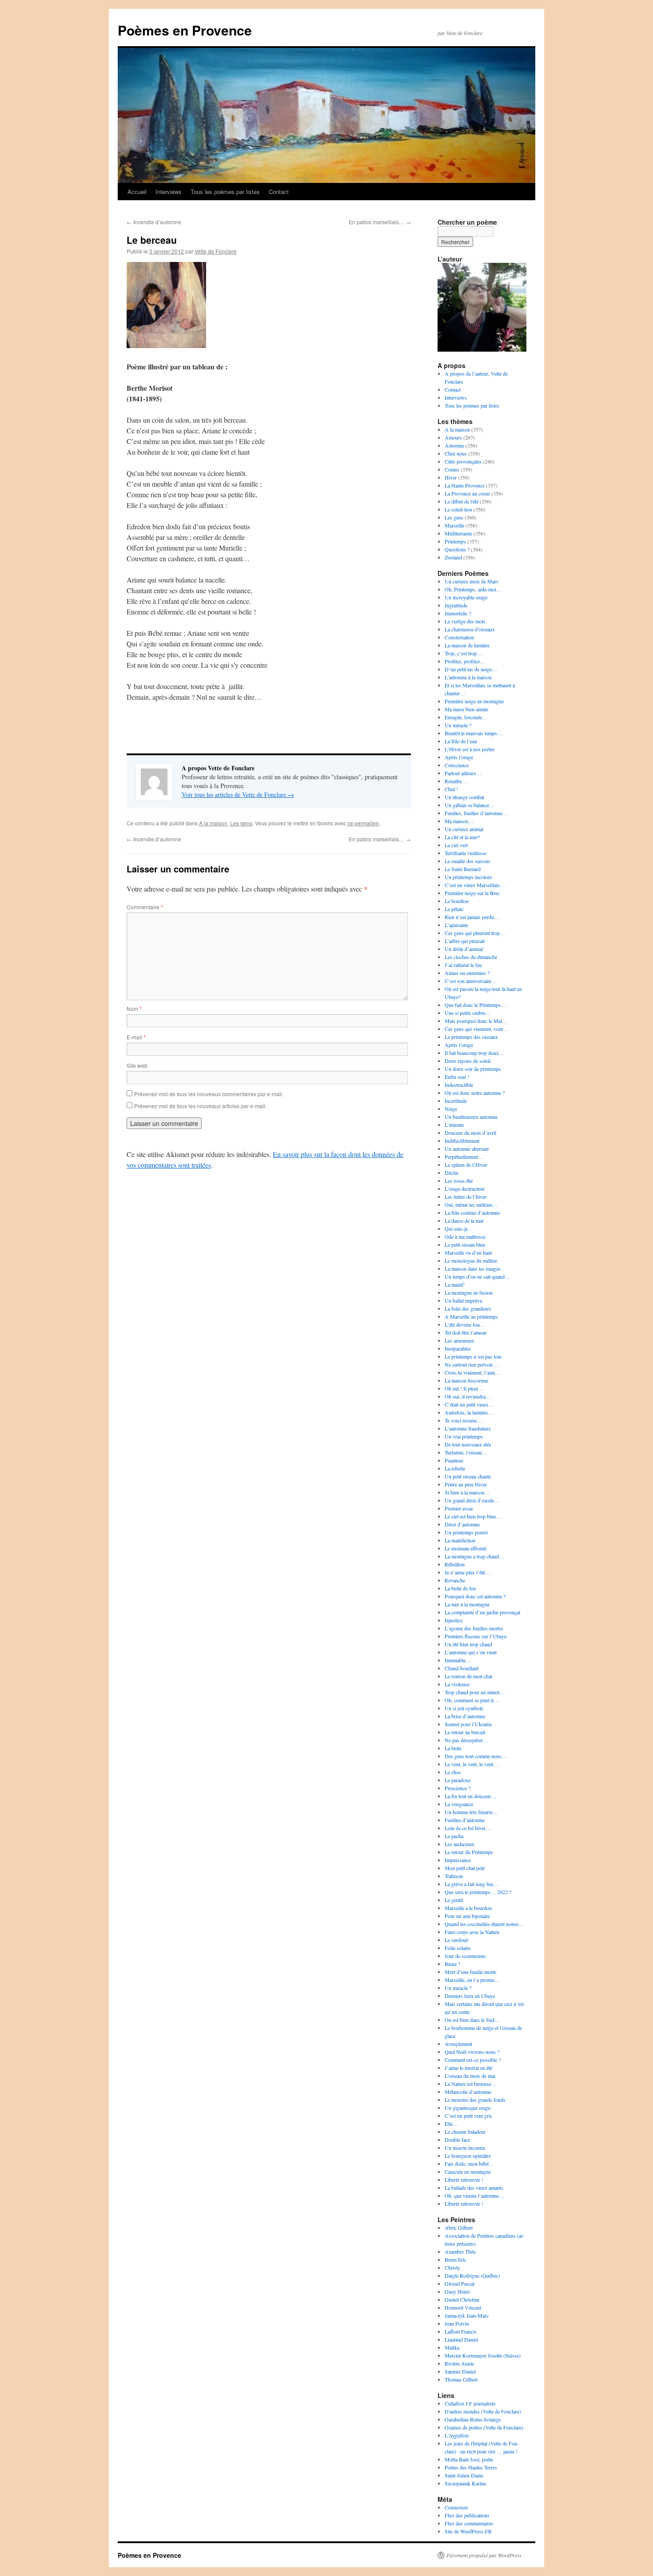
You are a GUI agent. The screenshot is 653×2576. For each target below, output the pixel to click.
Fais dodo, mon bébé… (469, 2164)
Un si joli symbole (464, 1708)
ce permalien (363, 823)
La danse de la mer (464, 1221)
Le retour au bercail (465, 1732)
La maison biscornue (466, 1380)
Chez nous (456, 453)
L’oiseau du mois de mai (470, 2076)
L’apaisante (456, 925)
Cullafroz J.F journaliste (470, 2403)
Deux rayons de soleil (468, 1061)
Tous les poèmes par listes (225, 192)
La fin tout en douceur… (470, 1796)
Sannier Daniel (460, 2371)
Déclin (452, 1173)
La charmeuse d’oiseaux (470, 629)
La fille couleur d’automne (472, 1213)
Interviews (169, 192)
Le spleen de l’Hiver (466, 1165)
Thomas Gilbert (461, 2379)
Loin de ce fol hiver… (468, 1828)
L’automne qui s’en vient (471, 1652)
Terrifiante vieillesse (466, 853)
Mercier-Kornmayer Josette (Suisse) (483, 2355)
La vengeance (459, 1804)
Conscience (457, 765)
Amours (453, 437)
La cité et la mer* (462, 837)
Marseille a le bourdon (468, 1908)
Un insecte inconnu (465, 2148)
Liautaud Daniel (461, 2339)
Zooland (453, 557)
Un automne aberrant (467, 1149)
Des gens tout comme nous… (476, 1756)
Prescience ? (458, 1788)
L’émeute (454, 1125)
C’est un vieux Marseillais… (475, 885)
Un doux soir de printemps (473, 1069)
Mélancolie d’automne (468, 2092)
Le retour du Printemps (469, 1852)
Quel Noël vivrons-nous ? (472, 2052)
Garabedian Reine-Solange (473, 2419)
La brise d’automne (465, 1716)
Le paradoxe (458, 1780)
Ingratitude (456, 605)
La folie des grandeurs (468, 1308)
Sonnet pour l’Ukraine (468, 1724)
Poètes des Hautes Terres (471, 2467)
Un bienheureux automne (471, 1117)
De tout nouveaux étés (468, 1444)
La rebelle (455, 1468)
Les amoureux (460, 1340)
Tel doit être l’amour (466, 1332)
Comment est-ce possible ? (473, 2060)
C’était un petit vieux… (469, 1404)
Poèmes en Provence (185, 30)
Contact (279, 192)
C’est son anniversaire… (471, 981)
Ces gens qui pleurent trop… (475, 933)
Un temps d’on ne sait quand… (477, 1276)
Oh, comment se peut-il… (472, 1700)
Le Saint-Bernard (463, 869)
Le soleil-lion (458, 509)
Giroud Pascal (460, 2283)
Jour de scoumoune (465, 1956)
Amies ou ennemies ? (467, 973)
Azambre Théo (460, 2251)
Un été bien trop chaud (468, 1644)
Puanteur (454, 1460)
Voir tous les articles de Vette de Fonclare (238, 795)
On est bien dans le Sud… (472, 2020)
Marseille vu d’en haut (468, 1252)
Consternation (459, 637)
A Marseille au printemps (471, 1316)
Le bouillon (457, 901)
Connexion (456, 2507)
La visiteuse (457, 1684)
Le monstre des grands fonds (475, 2100)
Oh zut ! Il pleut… (464, 1388)
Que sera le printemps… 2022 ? (478, 1892)
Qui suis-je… (459, 1229)
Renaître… (456, 781)
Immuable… (458, 1660)
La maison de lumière (467, 645)
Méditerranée (458, 533)
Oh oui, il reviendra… (468, 1396)
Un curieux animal (464, 829)
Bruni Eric (456, 2259)
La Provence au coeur (467, 493)
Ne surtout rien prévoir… (471, 1364)
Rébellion (455, 1564)
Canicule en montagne (468, 2172)
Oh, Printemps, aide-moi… (473, 589)
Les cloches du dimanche (471, 957)
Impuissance (458, 1860)
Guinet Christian (462, 2299)
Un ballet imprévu (464, 1300)
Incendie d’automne (154, 222)
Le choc (453, 1772)
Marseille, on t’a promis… (472, 1980)
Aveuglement (458, 2044)
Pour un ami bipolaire (467, 1916)
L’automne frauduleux (468, 1428)
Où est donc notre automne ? (475, 1093)
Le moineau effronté (466, 1548)
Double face (457, 2140)
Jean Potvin (457, 2323)
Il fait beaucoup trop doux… (474, 1053)
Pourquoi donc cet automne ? (475, 1596)
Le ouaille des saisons (468, 861)
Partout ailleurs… (463, 773)
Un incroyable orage (466, 597)
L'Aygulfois (457, 2435)
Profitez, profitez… (465, 661)
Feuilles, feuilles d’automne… (476, 813)
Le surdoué (456, 1940)
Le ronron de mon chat (468, 1676)
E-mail (136, 1037)
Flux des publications (467, 2515)
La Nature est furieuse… (470, 2084)
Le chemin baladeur (465, 2132)
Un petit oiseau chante (468, 1476)
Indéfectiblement (462, 1141)
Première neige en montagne (474, 701)
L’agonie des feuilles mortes (474, 1628)
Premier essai (459, 1508)
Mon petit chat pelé (465, 1868)
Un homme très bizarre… (471, 1812)
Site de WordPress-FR (468, 2531)
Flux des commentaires (469, 2523)
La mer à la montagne (467, 1604)
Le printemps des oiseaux (471, 1037)
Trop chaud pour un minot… (475, 1692)
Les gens (241, 823)
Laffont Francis (461, 2331)
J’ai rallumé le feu (463, 965)
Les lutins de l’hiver (466, 1197)
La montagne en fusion (469, 1292)
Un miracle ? (458, 725)
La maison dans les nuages (473, 1268)
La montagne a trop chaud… (474, 1556)
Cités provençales (463, 461)
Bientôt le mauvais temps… (474, 733)
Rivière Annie (459, 2363)
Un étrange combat (464, 797)
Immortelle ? (458, 613)
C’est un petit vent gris (468, 2116)
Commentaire (145, 907)
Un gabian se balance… (470, 805)
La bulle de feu (460, 1588)
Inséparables (458, 1348)
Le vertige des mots (465, 621)
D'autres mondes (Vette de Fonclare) (483, 2411)
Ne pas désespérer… (466, 1740)
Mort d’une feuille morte (470, 1972)
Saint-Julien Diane (464, 2475)
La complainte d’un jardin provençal (482, 1612)
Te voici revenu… (463, 1420)
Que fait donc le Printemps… (475, 1005)
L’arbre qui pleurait (465, 941)
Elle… (451, 2124)
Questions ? (457, 549)
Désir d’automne (462, 1524)
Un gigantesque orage (468, 2108)
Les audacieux (460, 1844)
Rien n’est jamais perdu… (472, 917)
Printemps (455, 541)
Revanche (455, 1580)
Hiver (451, 477)
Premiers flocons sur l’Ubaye (476, 1636)
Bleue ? (452, 1964)
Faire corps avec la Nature (472, 1932)
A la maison (213, 823)
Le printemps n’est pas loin (473, 1356)
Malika (452, 2347)
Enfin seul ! (457, 1077)
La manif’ (455, 1284)
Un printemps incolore (468, 877)
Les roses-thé (459, 1181)
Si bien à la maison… (467, 1492)
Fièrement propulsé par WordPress (484, 2555)
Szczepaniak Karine (465, 2483)
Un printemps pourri (466, 1532)
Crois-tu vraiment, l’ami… (472, 1372)
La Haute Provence (465, 485)
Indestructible (459, 1085)
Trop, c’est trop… (463, 653)
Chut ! (451, 789)
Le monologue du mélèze (471, 1260)
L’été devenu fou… (465, 1324)
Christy (452, 2267)
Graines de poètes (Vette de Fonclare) (484, 2427)
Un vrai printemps (464, 1436)
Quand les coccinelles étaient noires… (484, 1924)
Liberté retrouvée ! (464, 2180)
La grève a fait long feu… (472, 1884)
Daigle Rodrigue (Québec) (472, 2275)
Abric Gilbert (459, 2227)
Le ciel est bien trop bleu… (473, 1516)
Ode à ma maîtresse (465, 1236)
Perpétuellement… (464, 1157)
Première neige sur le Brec (472, 893)
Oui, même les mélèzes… (471, 1205)
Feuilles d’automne (465, 1820)
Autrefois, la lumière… (469, 1412)
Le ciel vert (456, 845)
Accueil (137, 192)
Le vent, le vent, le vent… (472, 1764)
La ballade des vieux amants (474, 2188)
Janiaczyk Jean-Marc (467, 2315)
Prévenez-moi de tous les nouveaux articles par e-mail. (200, 1106)
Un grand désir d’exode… (472, 1500)
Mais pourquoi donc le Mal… (476, 1021)
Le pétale (454, 909)
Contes (452, 469)
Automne (454, 445)
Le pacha (454, 1836)
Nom (134, 1009)
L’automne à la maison (468, 677)
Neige (451, 1109)
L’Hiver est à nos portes (470, 749)
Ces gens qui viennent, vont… (476, 1029)
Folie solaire (458, 1948)
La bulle (453, 1748)
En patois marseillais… (380, 222)
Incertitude (456, 1101)
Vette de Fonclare (216, 251)
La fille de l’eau (461, 741)
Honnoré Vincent (463, 2307)
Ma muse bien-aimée (466, 709)
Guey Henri (457, 2291)
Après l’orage (459, 757)
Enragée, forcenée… (466, 717)
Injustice (454, 1620)
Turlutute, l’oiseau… (466, 1452)
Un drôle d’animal (464, 949)
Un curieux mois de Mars (472, 581)
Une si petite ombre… (468, 1013)
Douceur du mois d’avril (470, 1133)
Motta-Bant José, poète (469, 2459)
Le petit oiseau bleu (465, 1244)
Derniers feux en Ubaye (470, 1996)
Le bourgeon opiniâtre (468, 2156)
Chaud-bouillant (462, 1668)
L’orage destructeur (465, 1189)
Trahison (454, 1876)
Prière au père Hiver (466, 1484)
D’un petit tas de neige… (471, 669)
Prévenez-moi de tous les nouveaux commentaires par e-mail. (209, 1094)
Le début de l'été (462, 501)
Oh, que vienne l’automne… (474, 2196)
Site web (137, 1065)
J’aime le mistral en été (468, 2068)
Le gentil (454, 1900)
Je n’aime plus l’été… (468, 1572)
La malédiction (460, 1540)
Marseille (454, 525)
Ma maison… (459, 821)
